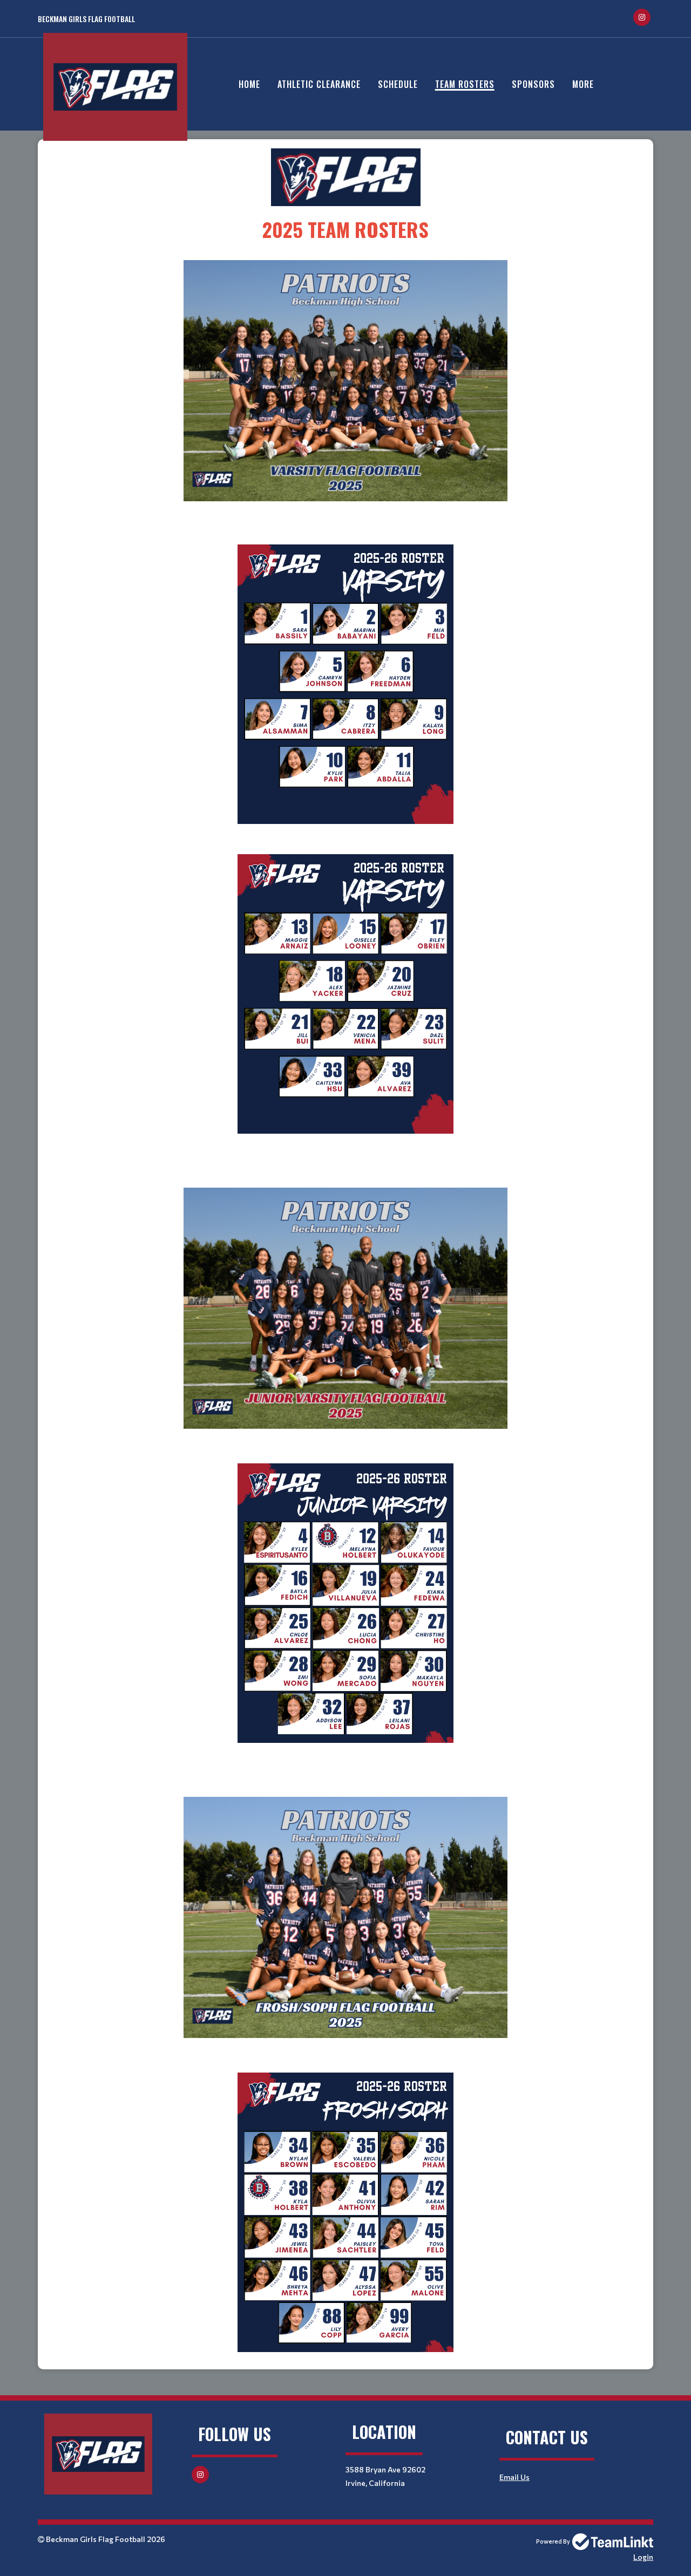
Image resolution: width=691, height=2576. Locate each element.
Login (643, 2557)
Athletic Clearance (319, 84)
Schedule (398, 84)
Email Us (514, 2477)
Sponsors (533, 84)
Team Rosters (465, 84)
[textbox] (345, 196)
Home (249, 84)
